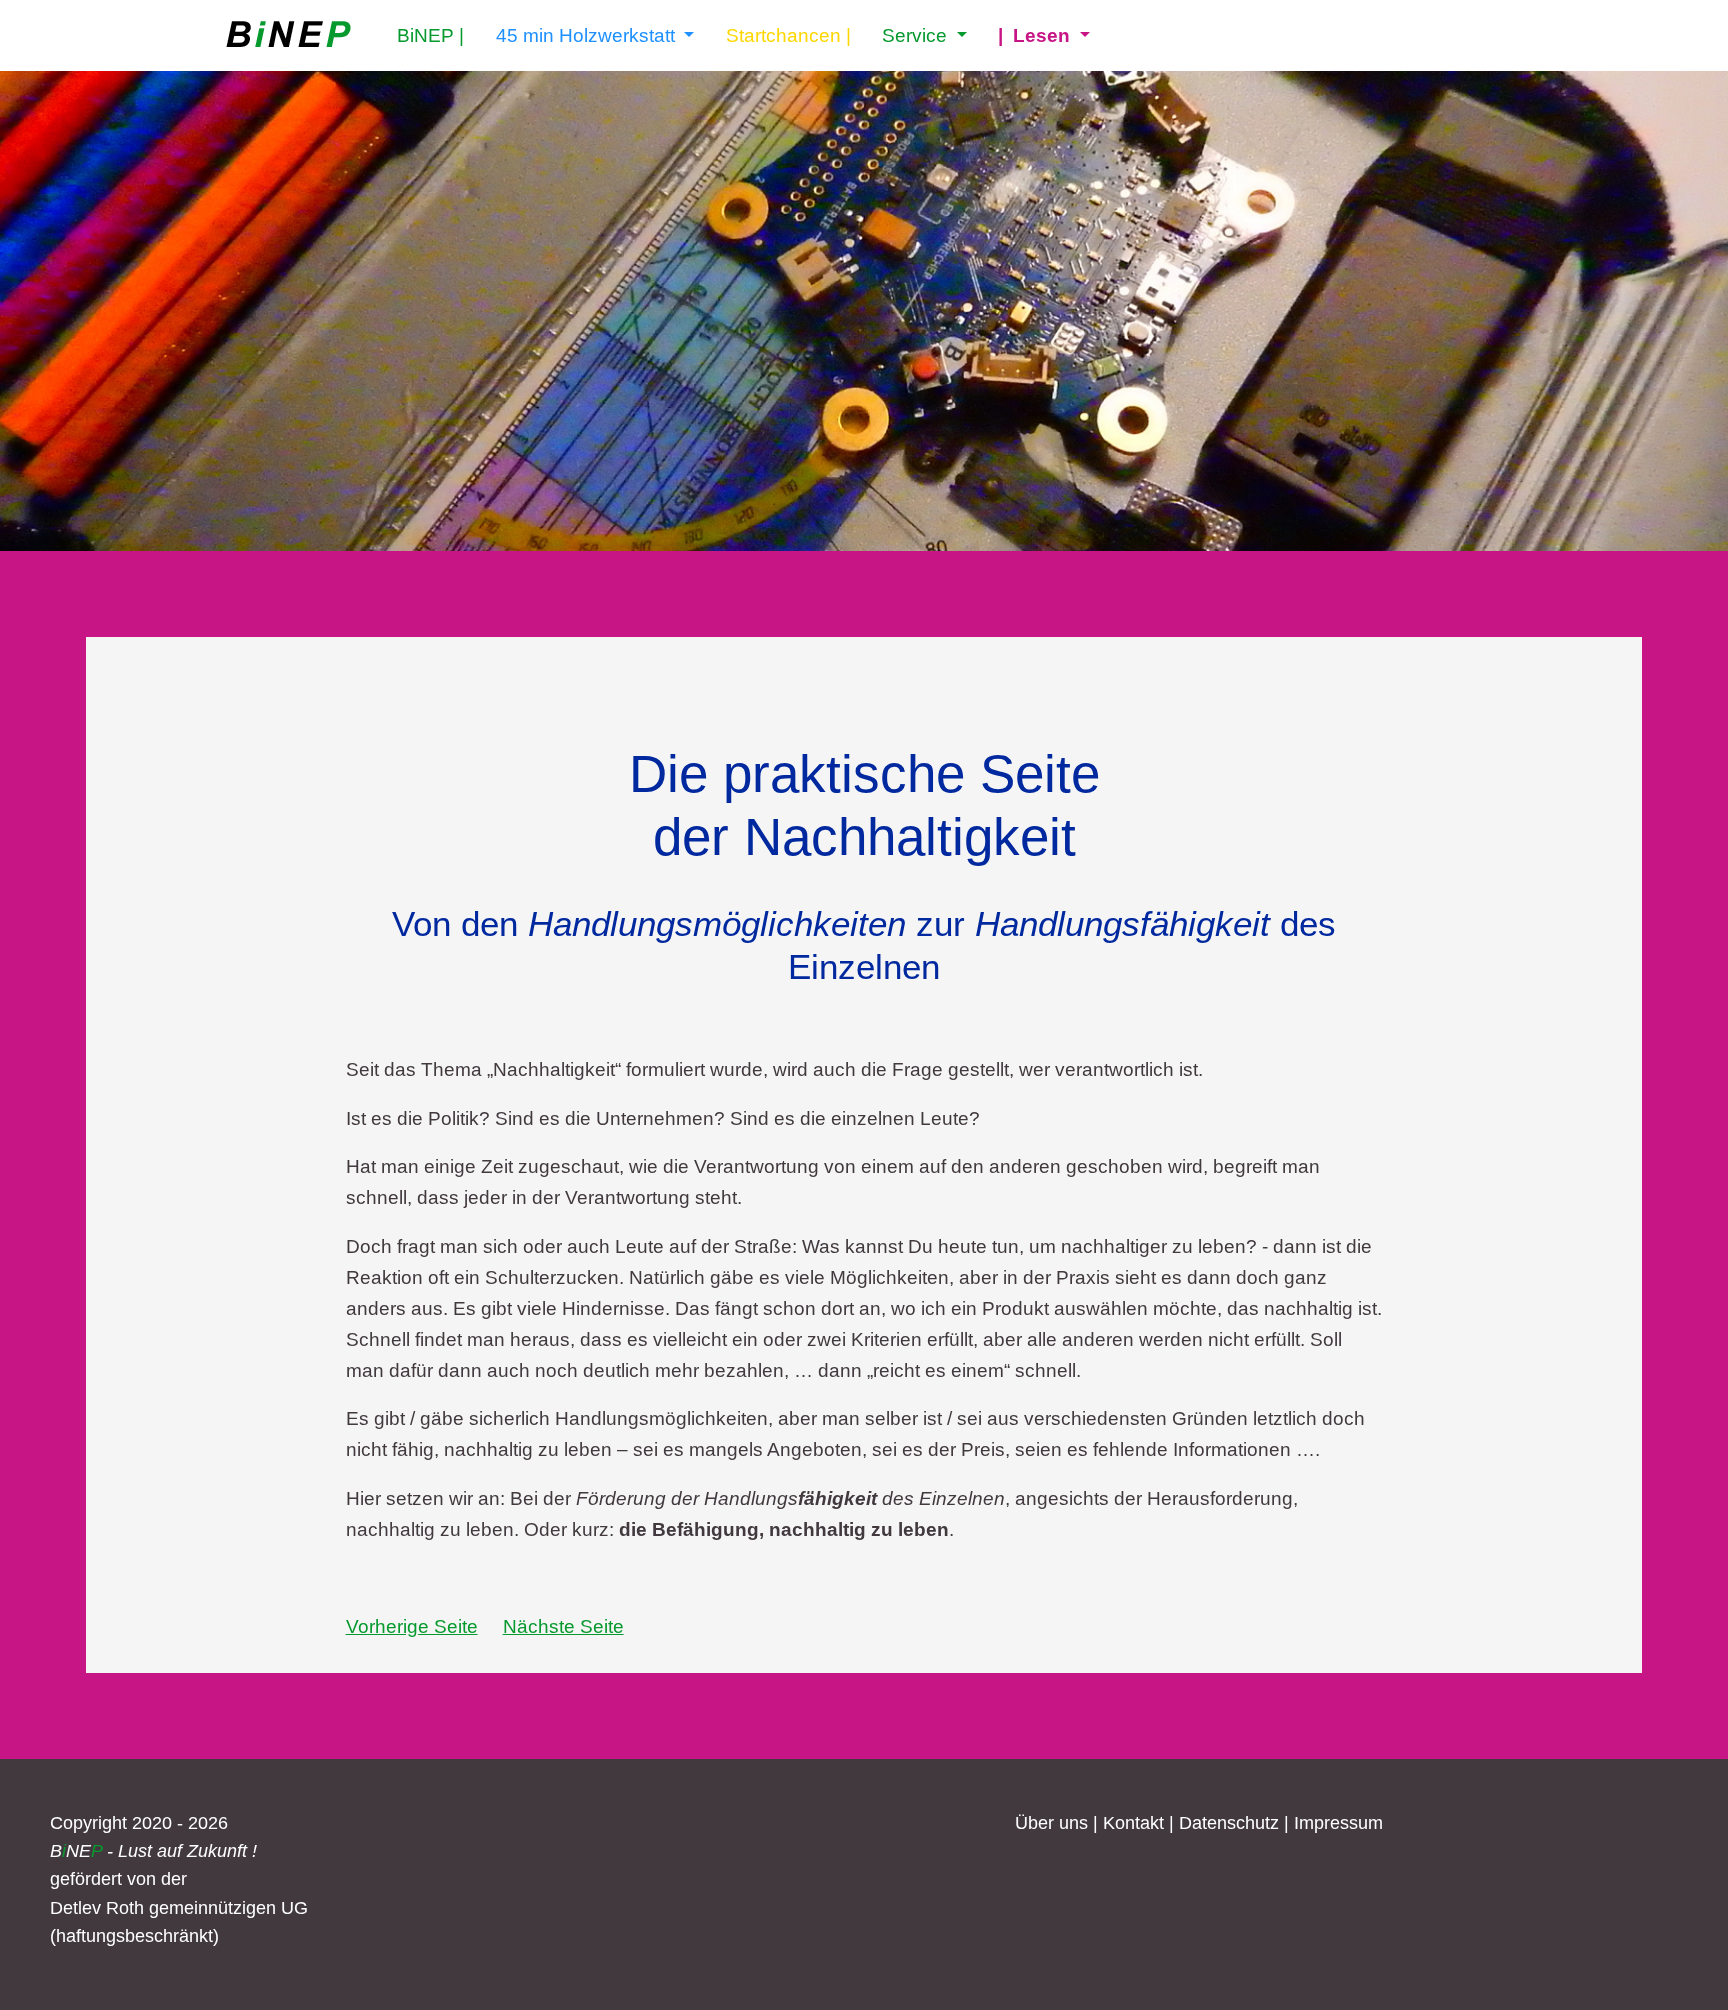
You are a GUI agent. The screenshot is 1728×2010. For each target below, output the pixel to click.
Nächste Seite (563, 1626)
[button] (1044, 35)
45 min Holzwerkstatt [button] (588, 35)
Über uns (1051, 1823)
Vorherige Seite (412, 1626)
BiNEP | (430, 35)
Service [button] (917, 35)
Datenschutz (1229, 1823)
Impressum (1338, 1823)
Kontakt (1133, 1823)
